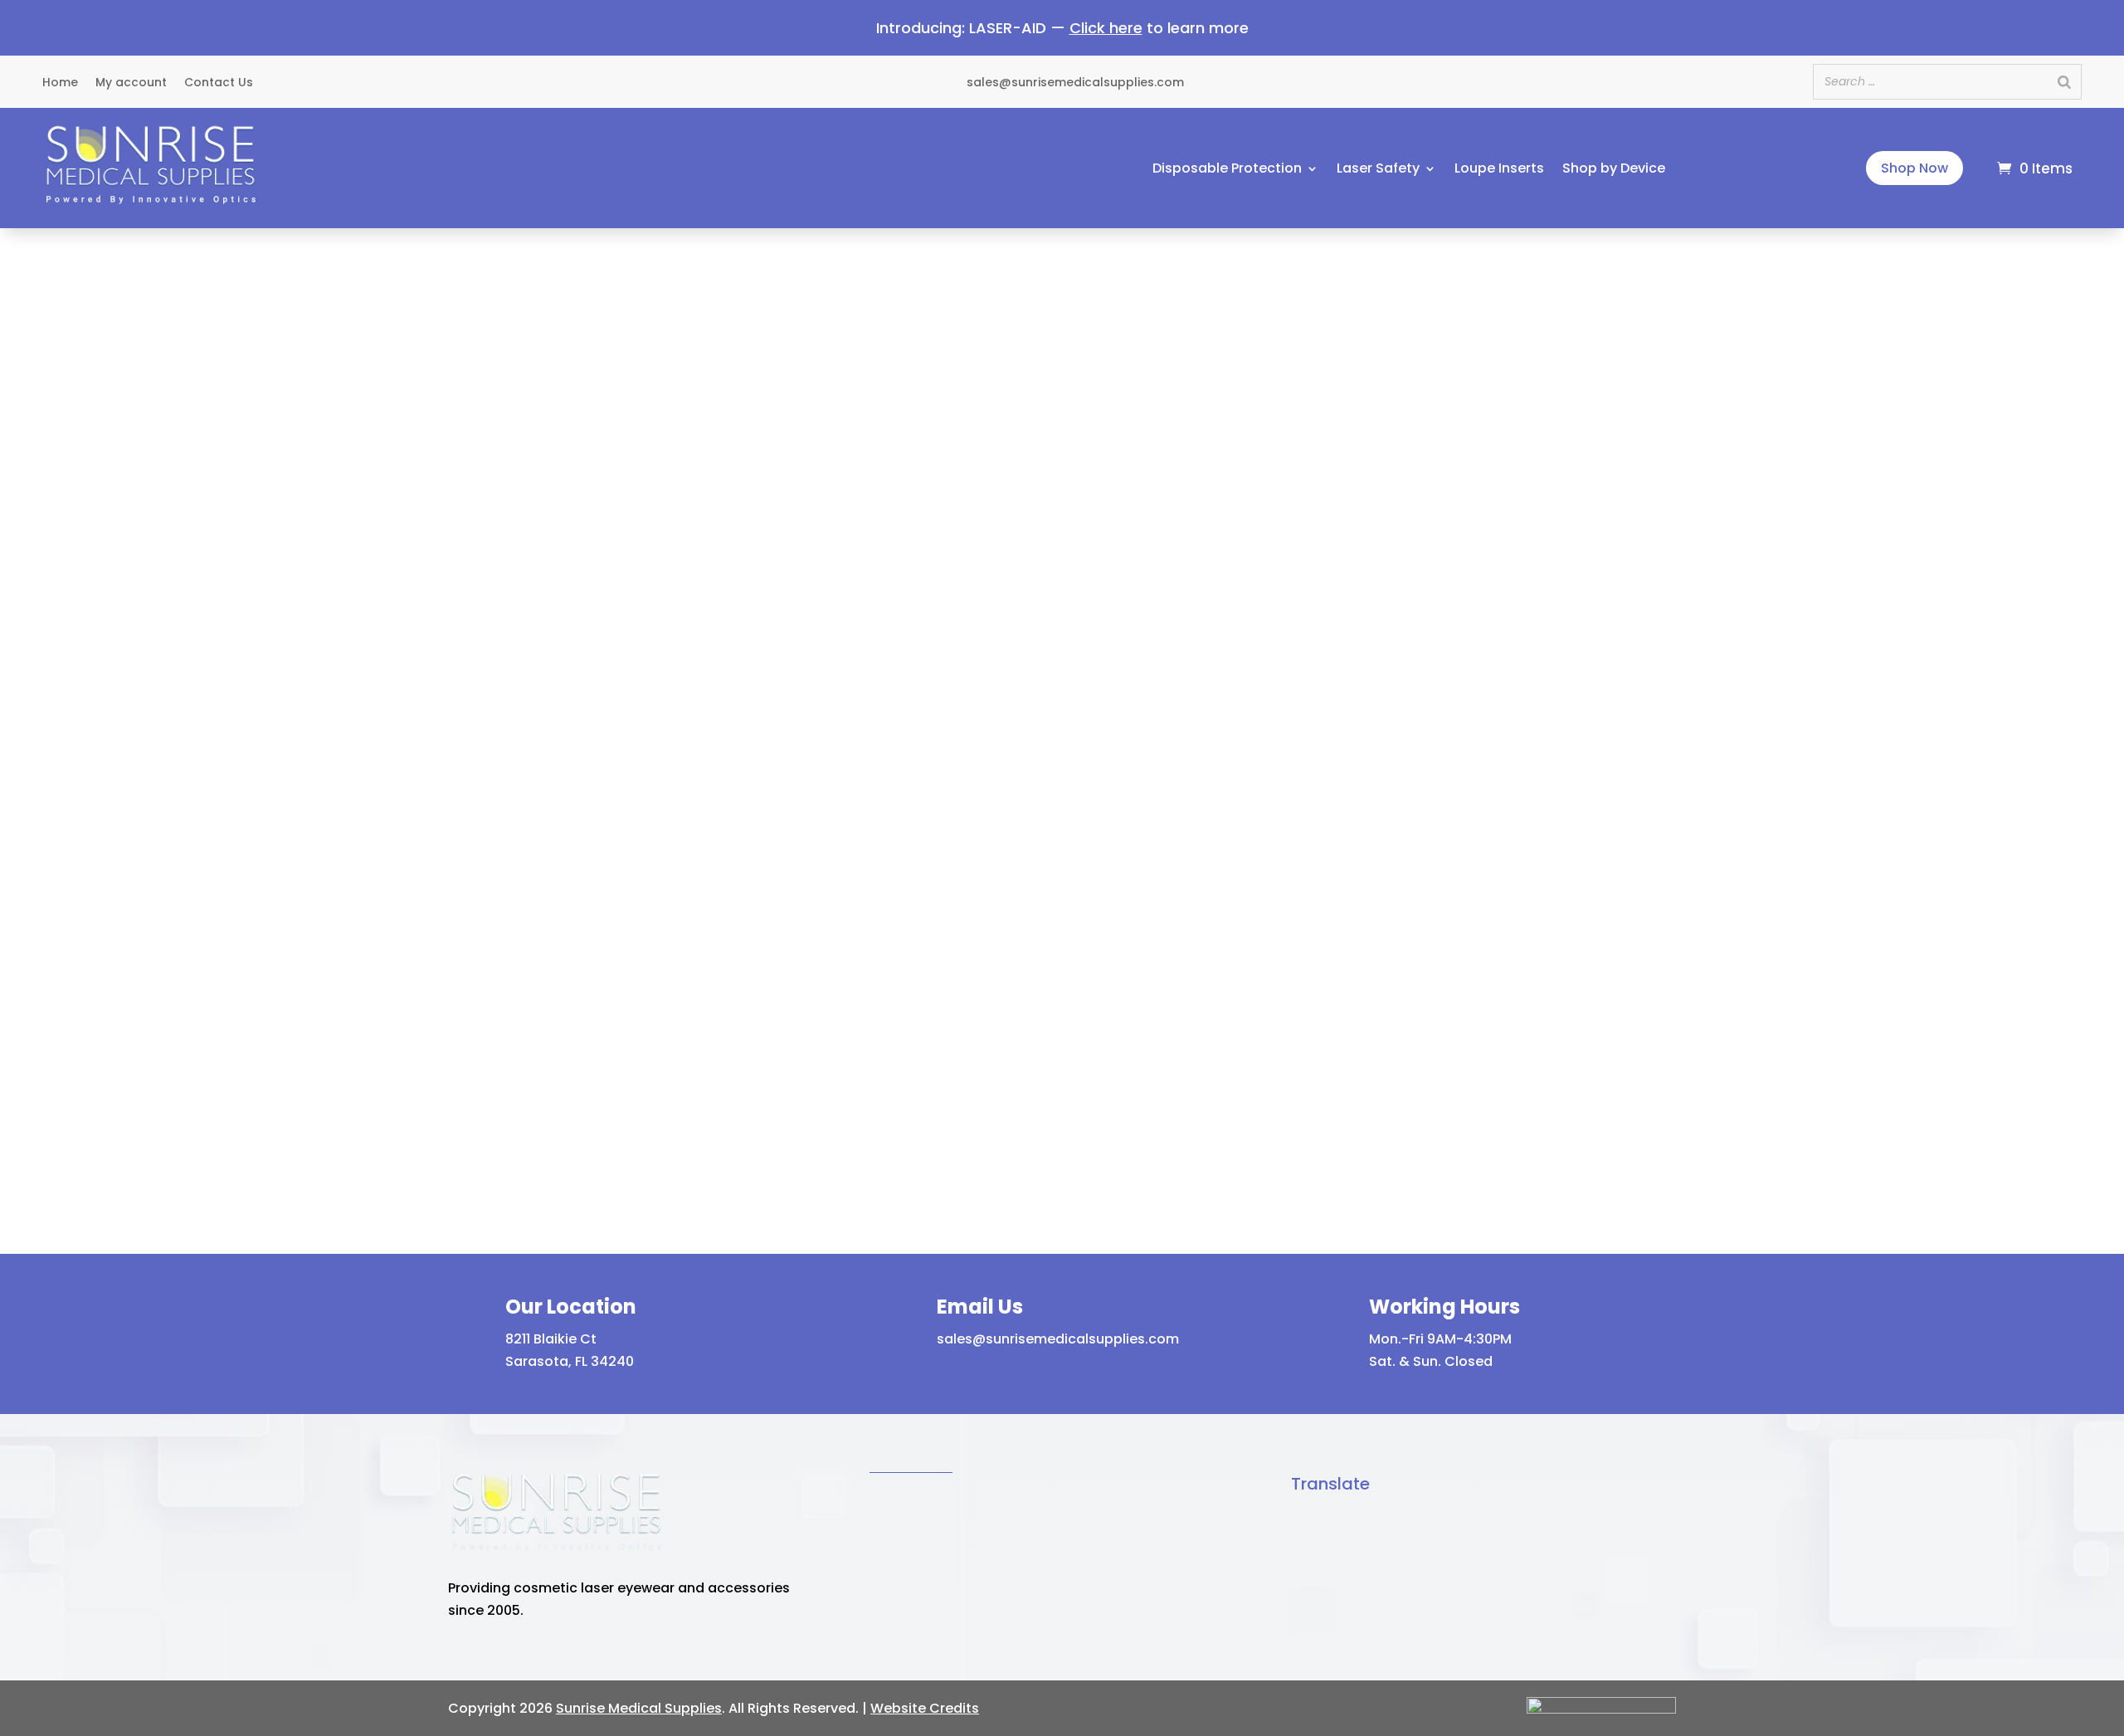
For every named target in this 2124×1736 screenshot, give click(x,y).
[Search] (2064, 82)
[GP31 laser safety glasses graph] (1494, 818)
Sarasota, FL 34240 (570, 1361)
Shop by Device (1614, 170)
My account (131, 83)
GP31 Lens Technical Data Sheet (1418, 877)
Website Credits (925, 1708)
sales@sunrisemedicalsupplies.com (1058, 1339)
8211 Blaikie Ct (551, 1339)
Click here (1106, 28)
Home (60, 83)
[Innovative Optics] (150, 207)
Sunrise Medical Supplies (639, 1708)
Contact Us (219, 83)
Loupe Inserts (1499, 170)
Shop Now (1915, 168)
